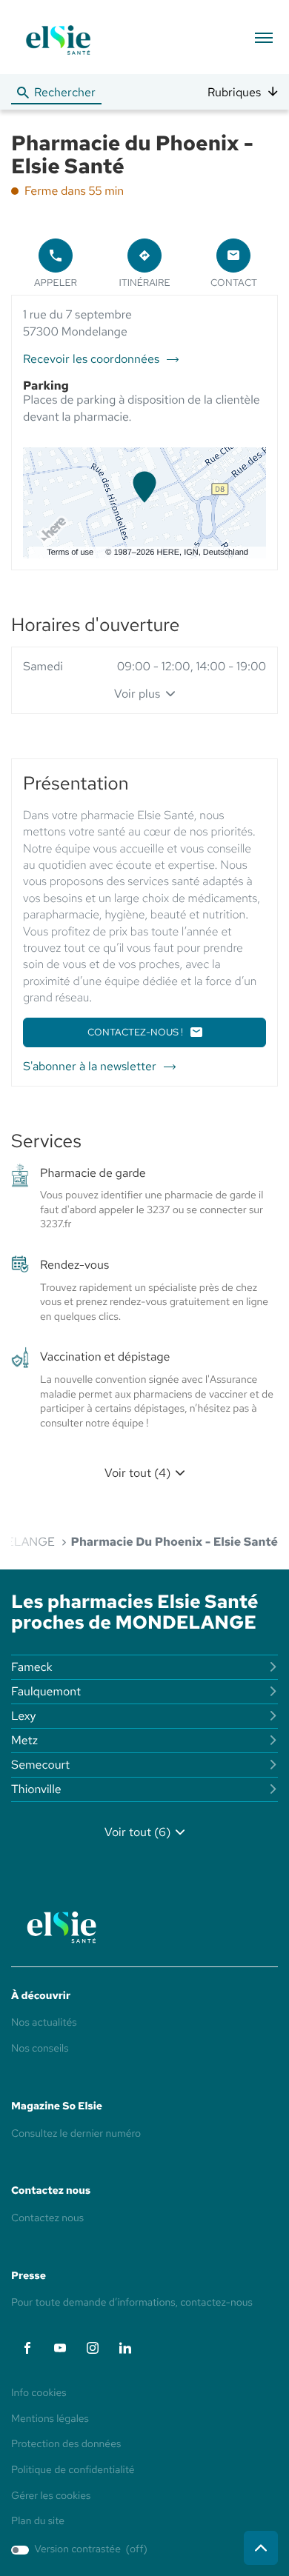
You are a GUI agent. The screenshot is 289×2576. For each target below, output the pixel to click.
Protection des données (66, 2445)
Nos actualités (44, 2023)
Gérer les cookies (51, 2496)
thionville (36, 1789)
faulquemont (46, 1691)
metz (24, 1740)
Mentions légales (50, 2420)
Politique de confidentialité (73, 2471)
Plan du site (38, 2521)
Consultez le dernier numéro (76, 2134)
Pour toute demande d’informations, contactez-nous (132, 2303)
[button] (263, 37)
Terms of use (70, 553)
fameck (32, 1667)
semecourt (40, 1765)
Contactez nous (47, 2218)
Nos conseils (40, 2049)
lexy (24, 1716)
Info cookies (39, 2394)
